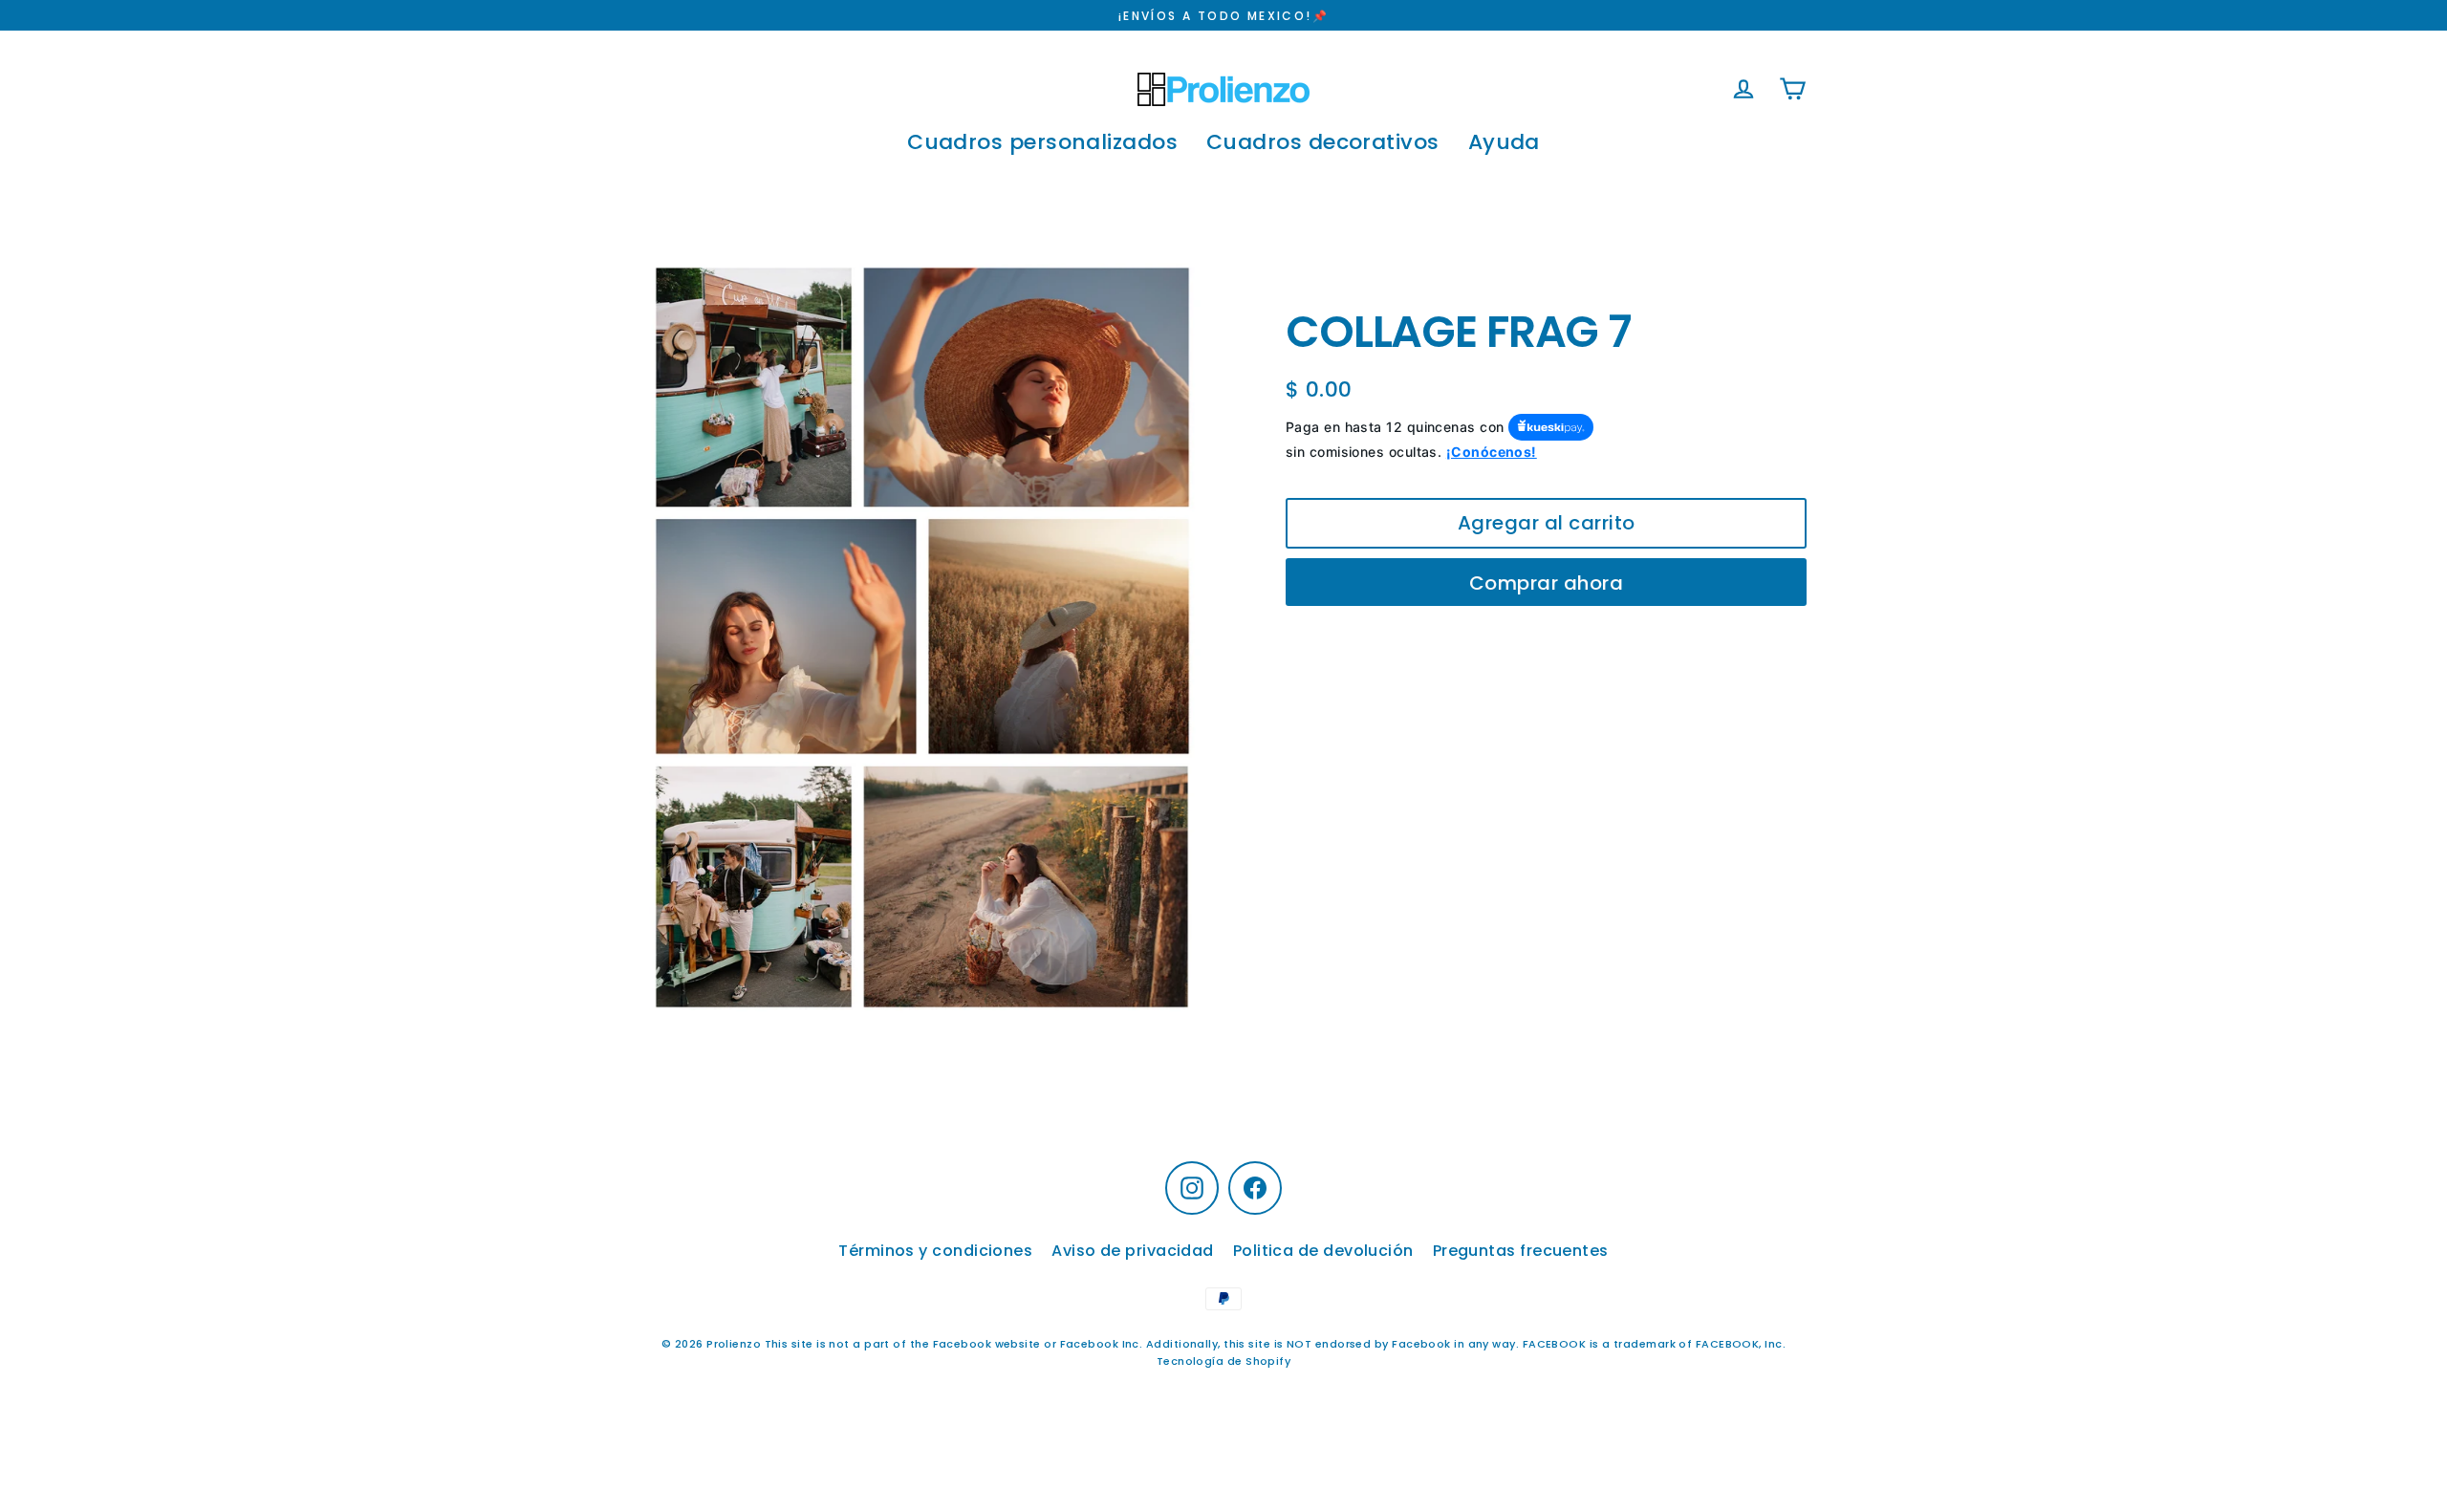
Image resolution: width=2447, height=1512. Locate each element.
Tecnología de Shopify (1223, 1361)
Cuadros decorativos (1323, 142)
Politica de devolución (1323, 1251)
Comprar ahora (1547, 583)
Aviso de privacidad (1133, 1251)
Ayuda (1504, 142)
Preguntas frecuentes (1521, 1251)
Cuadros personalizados (1042, 142)
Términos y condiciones (935, 1251)
